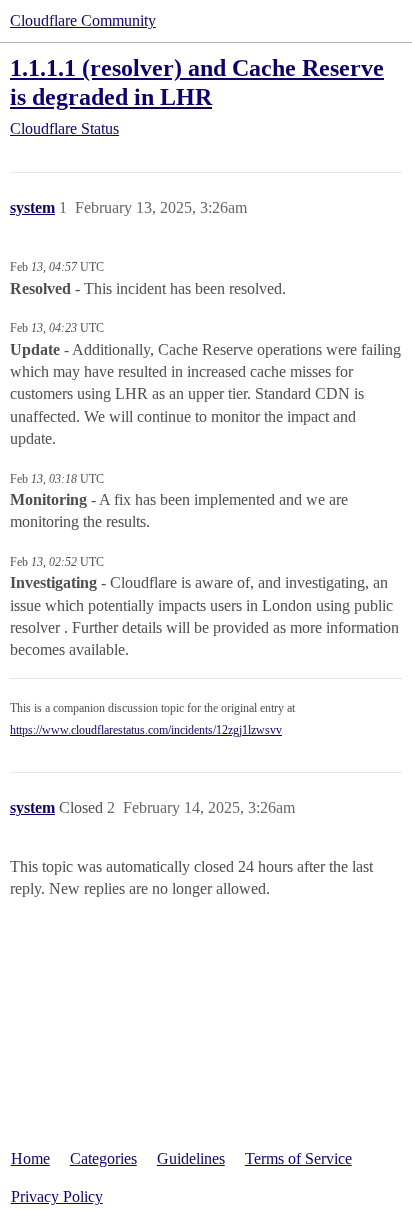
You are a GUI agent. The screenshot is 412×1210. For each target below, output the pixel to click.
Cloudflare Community (83, 20)
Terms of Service (298, 1158)
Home (30, 1158)
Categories (103, 1158)
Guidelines (191, 1158)
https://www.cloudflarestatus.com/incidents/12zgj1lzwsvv (146, 730)
